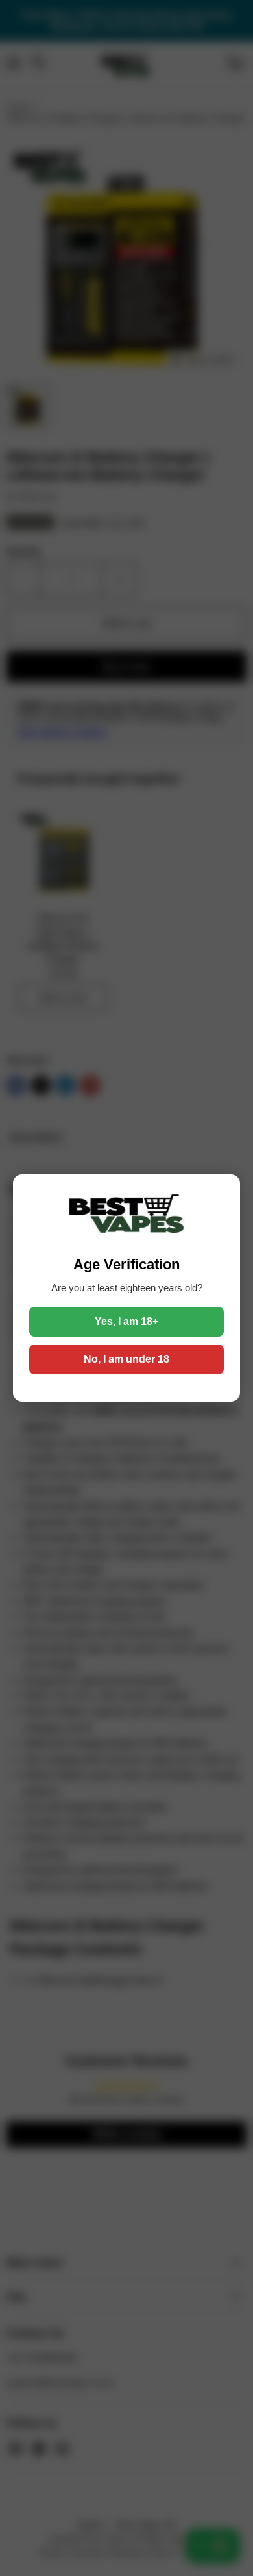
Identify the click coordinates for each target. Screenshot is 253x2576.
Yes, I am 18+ (126, 1321)
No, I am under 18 (126, 1359)
